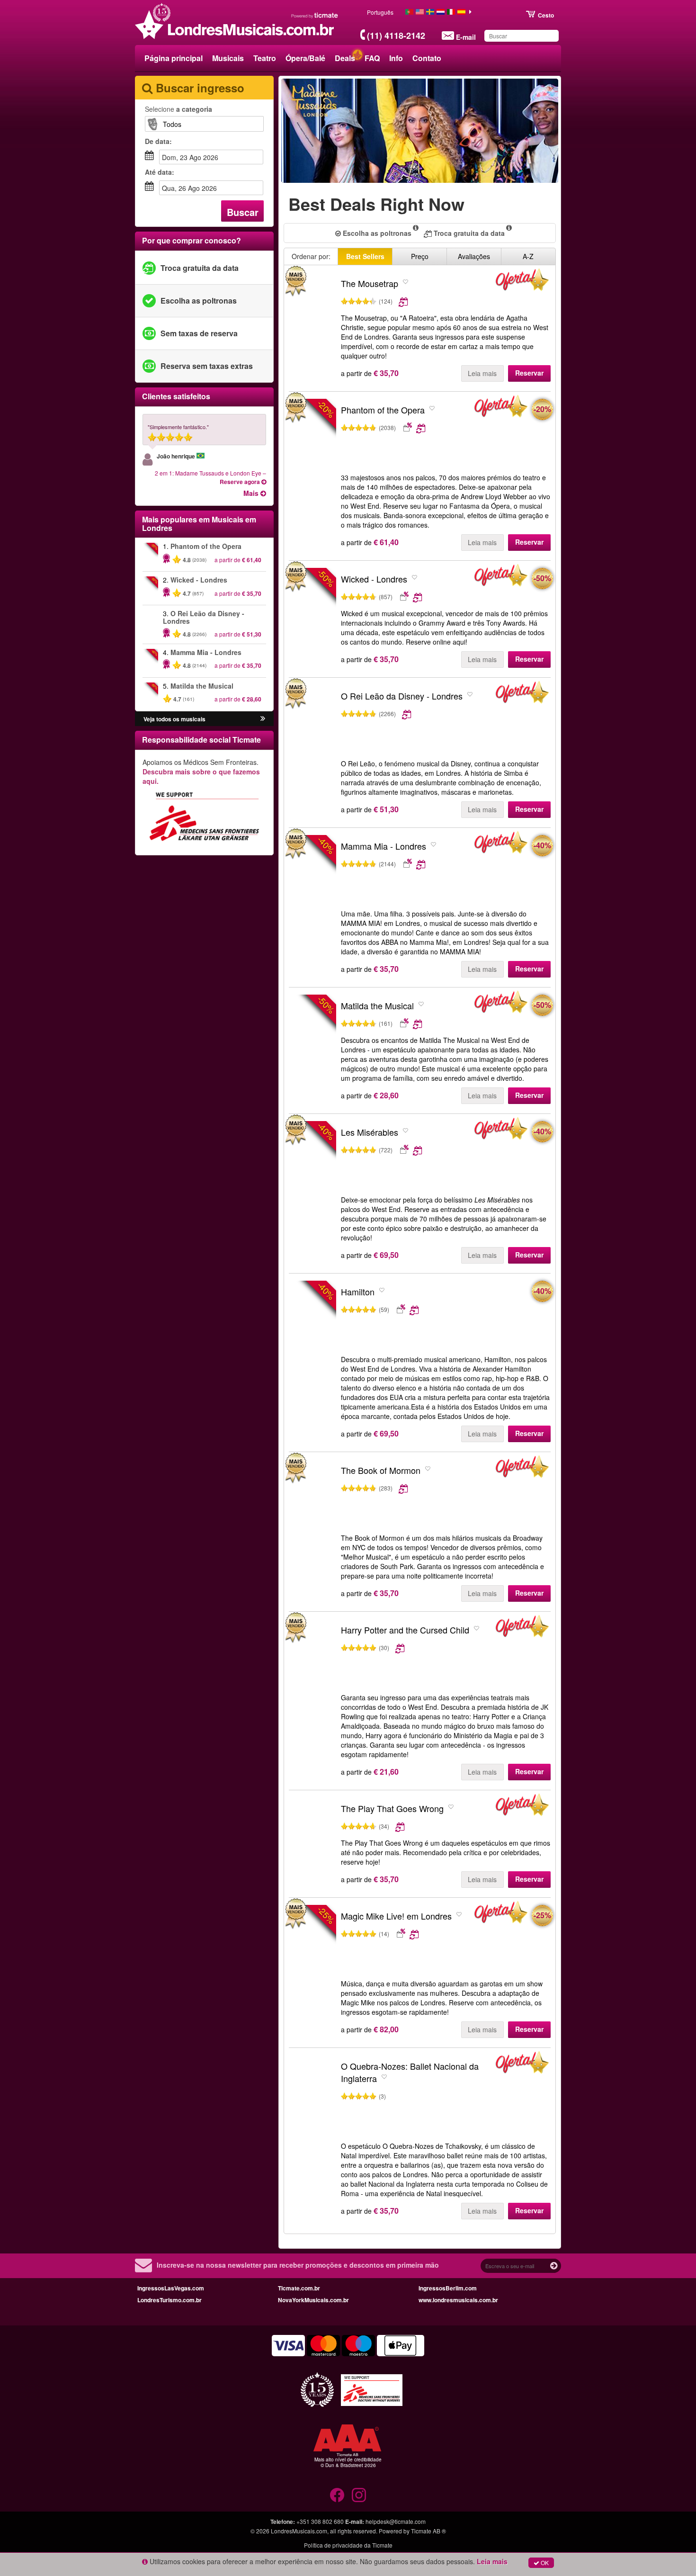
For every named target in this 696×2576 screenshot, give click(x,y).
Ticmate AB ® (428, 2531)
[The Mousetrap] (312, 310)
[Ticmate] (315, 15)
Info (396, 58)
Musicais (228, 58)
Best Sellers (365, 256)
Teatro (265, 58)
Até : (160, 172)
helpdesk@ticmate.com (396, 2521)
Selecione (178, 109)
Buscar (243, 212)
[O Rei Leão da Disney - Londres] (312, 723)
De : (158, 141)
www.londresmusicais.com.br (458, 2300)
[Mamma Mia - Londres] (501, 844)
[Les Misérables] (501, 1131)
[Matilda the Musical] (501, 1004)
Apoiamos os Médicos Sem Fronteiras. (201, 772)
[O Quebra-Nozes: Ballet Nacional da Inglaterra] (312, 2093)
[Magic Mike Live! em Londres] (501, 1914)
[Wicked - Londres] (501, 577)
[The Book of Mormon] (312, 1497)
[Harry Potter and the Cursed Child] (312, 1657)
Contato (427, 58)
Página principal (174, 58)
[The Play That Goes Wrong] (312, 1835)
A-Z (528, 256)
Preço (420, 256)
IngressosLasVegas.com (171, 2288)
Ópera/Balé (305, 58)
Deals (345, 58)
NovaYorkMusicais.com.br (313, 2300)
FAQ (372, 58)
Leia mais (482, 373)
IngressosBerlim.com (448, 2288)
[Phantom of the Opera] (501, 408)
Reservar (529, 373)
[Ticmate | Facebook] (337, 2495)
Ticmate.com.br (299, 2288)
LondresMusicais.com (299, 2531)
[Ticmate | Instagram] (359, 2495)
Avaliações (474, 256)
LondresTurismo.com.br (170, 2300)
